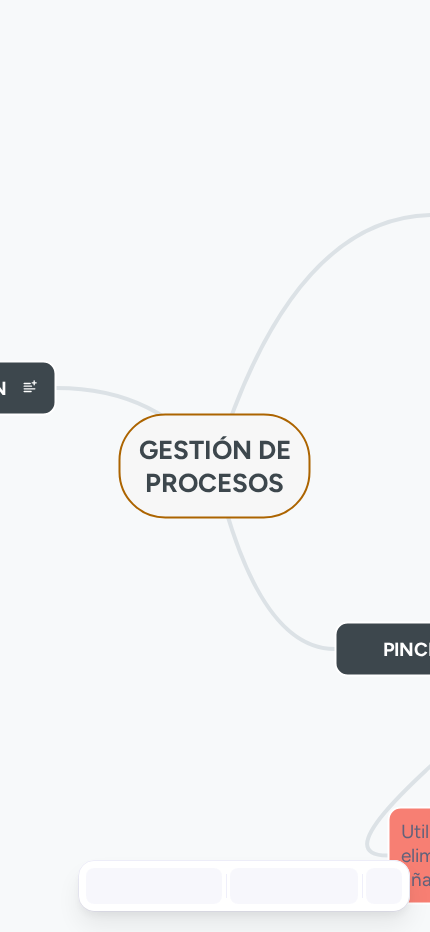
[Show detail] (382, 886)
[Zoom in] (336, 886)
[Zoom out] (252, 886)
